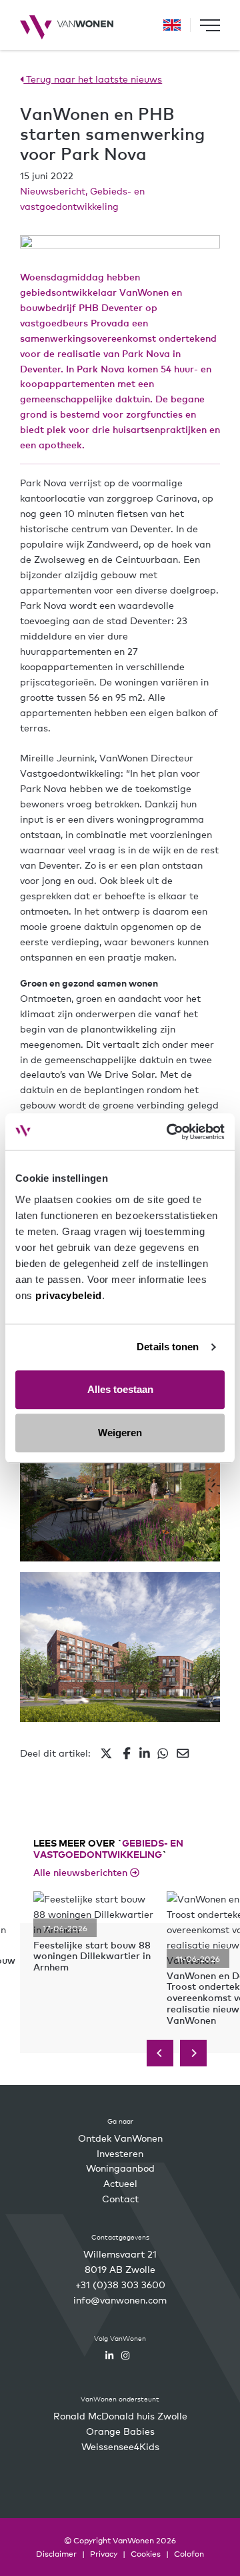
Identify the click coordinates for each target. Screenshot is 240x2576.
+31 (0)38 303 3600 (120, 2284)
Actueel (120, 2183)
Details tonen (168, 1347)
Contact (120, 2198)
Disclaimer (56, 2553)
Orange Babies (120, 2431)
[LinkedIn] (109, 2355)
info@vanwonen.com (120, 2300)
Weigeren (120, 1433)
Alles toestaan (120, 1389)
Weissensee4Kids (120, 2446)
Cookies (146, 2553)
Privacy (104, 2553)
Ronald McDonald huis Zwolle (120, 2415)
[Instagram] (125, 2355)
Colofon (189, 2553)
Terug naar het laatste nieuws (93, 79)
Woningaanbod (120, 2168)
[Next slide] (193, 2053)
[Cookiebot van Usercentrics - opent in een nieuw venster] (169, 1132)
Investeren (120, 2153)
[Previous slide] (160, 2053)
